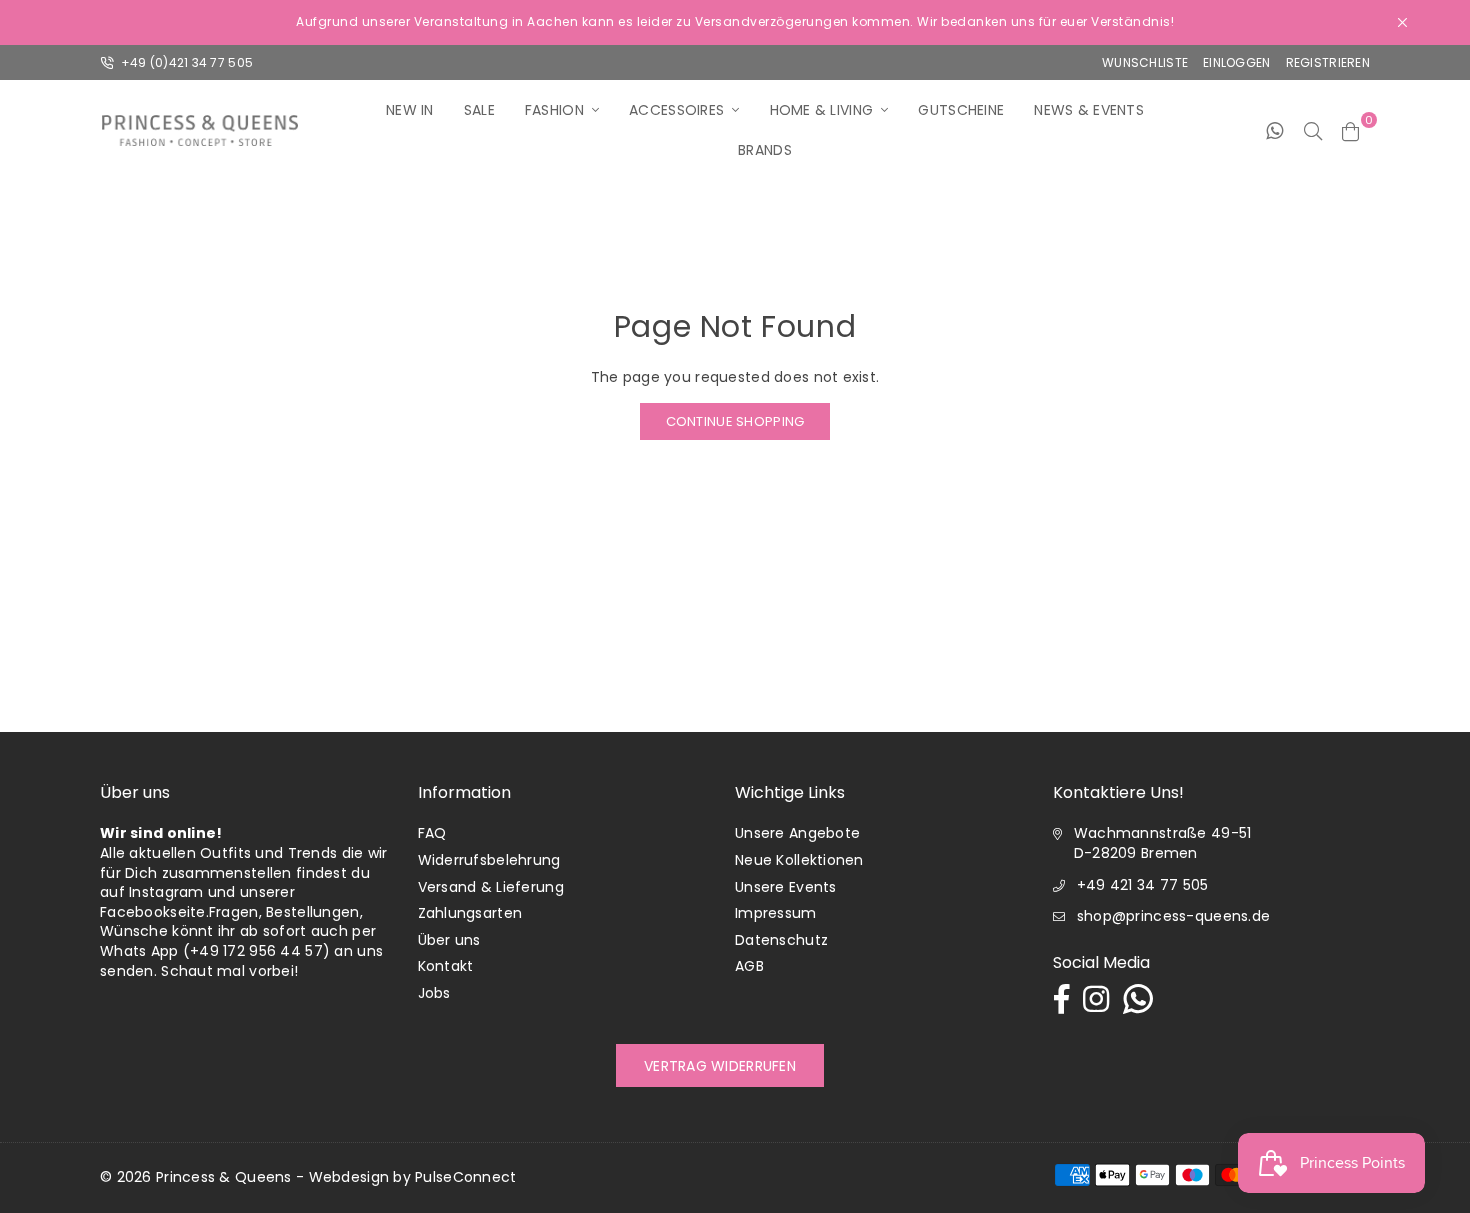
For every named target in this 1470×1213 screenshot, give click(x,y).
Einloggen (1237, 62)
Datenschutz (781, 940)
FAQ (432, 833)
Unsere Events (786, 887)
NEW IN (410, 110)
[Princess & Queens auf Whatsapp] (1274, 130)
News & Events (1089, 110)
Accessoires (676, 110)
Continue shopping (735, 421)
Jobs (434, 993)
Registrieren (1328, 62)
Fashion (554, 110)
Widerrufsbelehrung (489, 860)
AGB (749, 966)
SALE (479, 110)
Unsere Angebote (797, 833)
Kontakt (446, 966)
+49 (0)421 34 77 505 (185, 62)
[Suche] (1313, 130)
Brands (765, 150)
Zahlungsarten (470, 913)
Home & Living (822, 110)
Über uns (449, 940)
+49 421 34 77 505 (1143, 885)
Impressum (776, 913)
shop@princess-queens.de (1173, 916)
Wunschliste (1145, 62)
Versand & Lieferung (491, 887)
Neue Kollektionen (799, 860)
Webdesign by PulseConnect (413, 1177)
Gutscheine (961, 110)
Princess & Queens (224, 1177)
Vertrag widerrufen (720, 1066)
